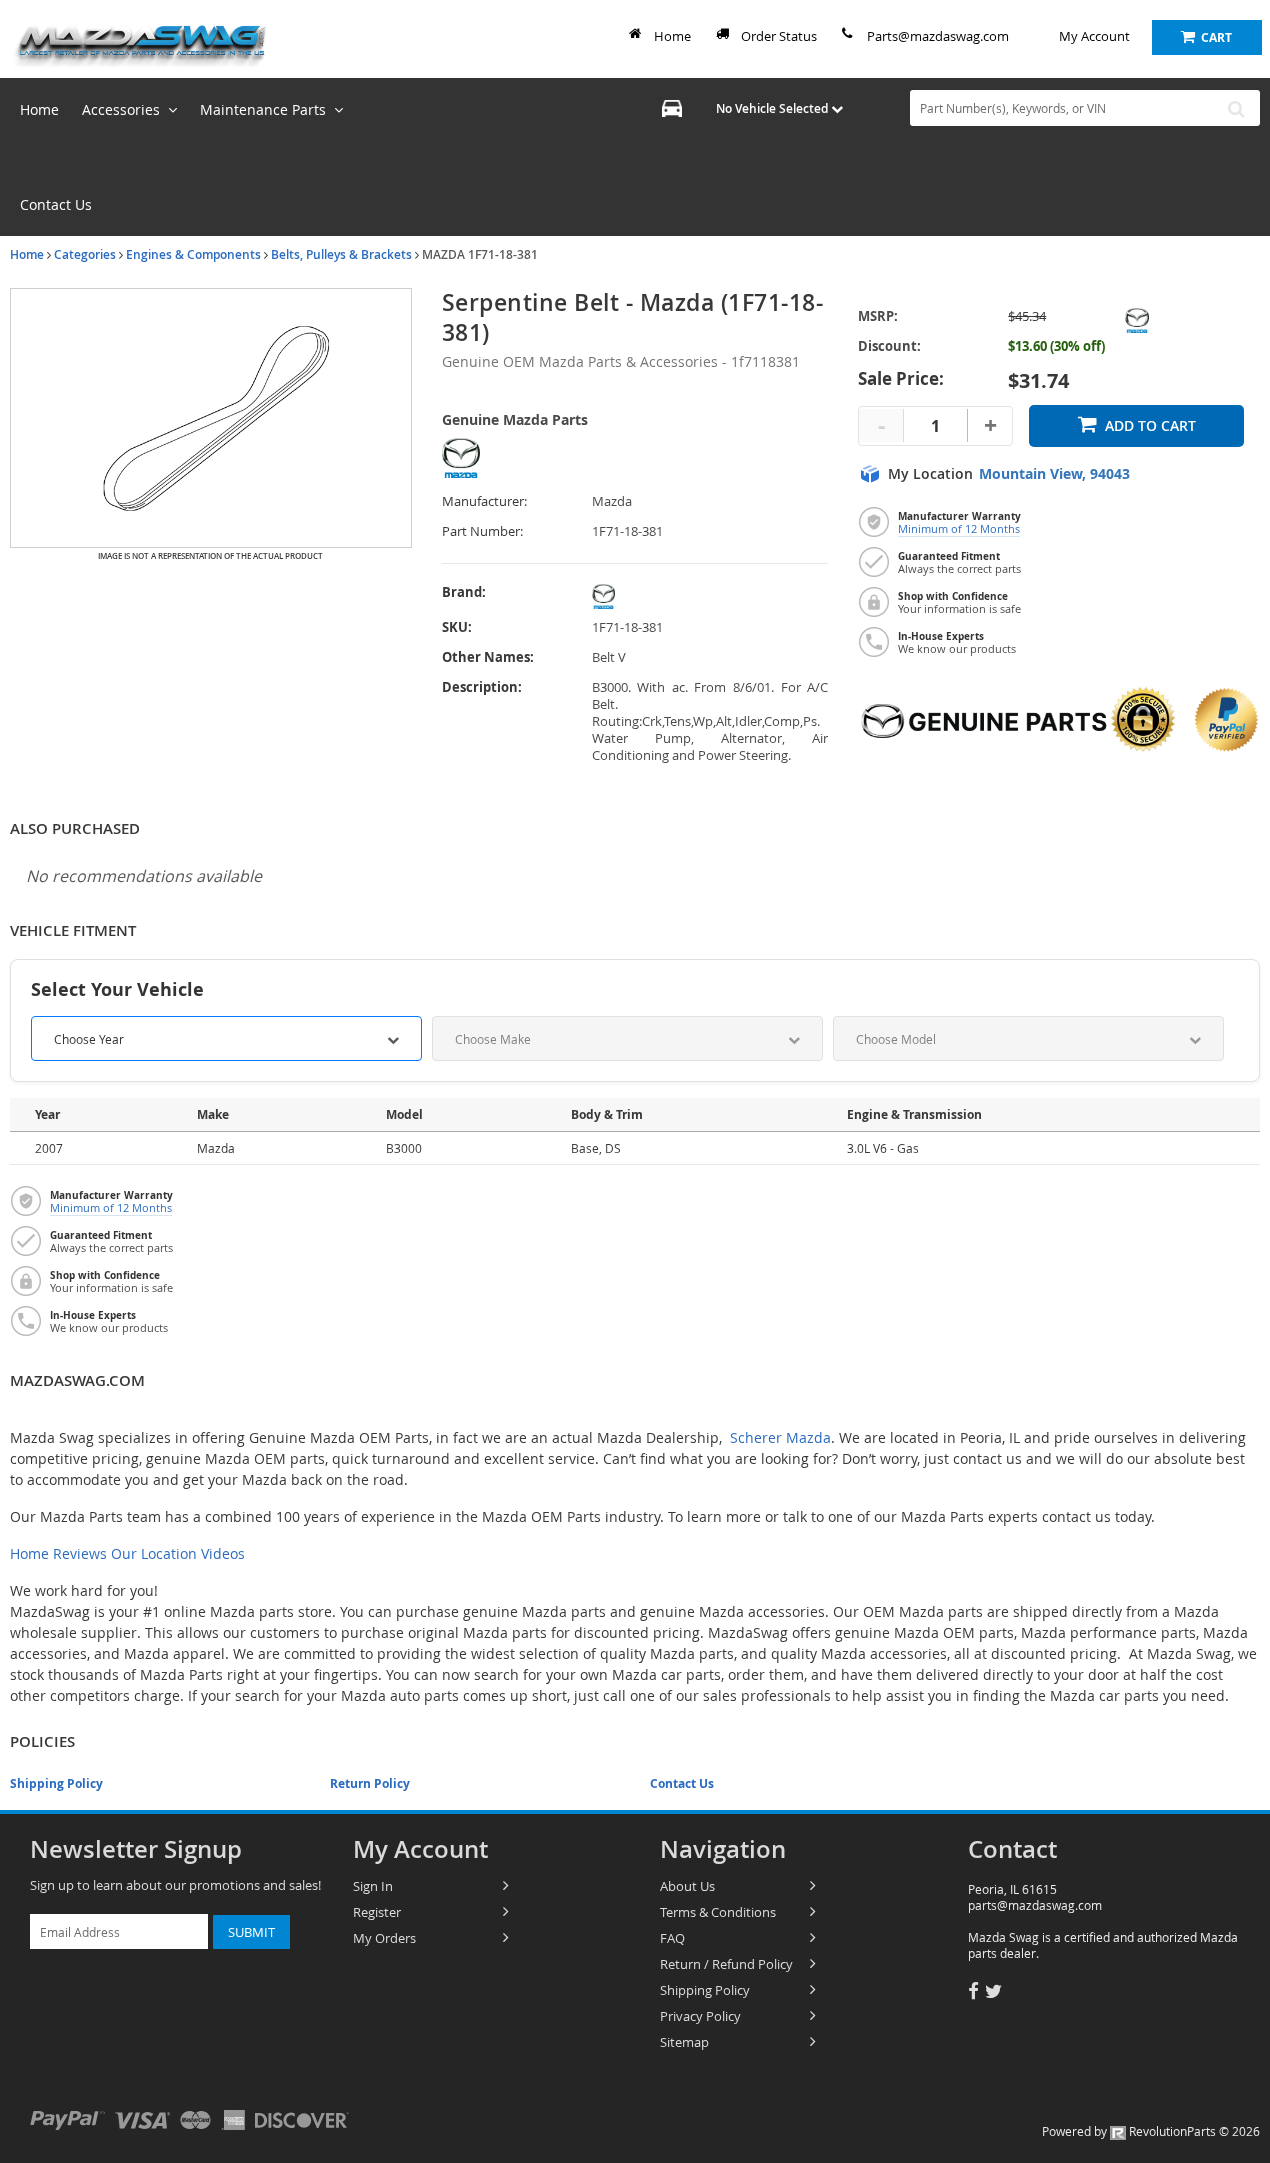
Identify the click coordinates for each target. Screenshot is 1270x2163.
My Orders (384, 1938)
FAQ (672, 1938)
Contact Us (682, 1783)
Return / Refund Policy (726, 1964)
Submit (251, 1932)
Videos (223, 1553)
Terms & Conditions (718, 1912)
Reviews (80, 1553)
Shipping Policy (56, 1783)
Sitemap (684, 2042)
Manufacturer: (484, 501)
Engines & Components (193, 254)
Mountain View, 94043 (1054, 474)
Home (672, 36)
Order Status (779, 36)
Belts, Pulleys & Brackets (341, 254)
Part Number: (482, 531)
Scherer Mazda (780, 1437)
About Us (687, 1886)
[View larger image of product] (211, 418)
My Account (1094, 36)
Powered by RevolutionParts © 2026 (1151, 2131)
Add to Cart (1150, 425)
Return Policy (370, 1783)
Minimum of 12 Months (959, 528)
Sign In (373, 1886)
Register (377, 1912)
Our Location (154, 1553)
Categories (85, 254)
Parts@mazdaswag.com (938, 36)
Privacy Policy (700, 2016)
